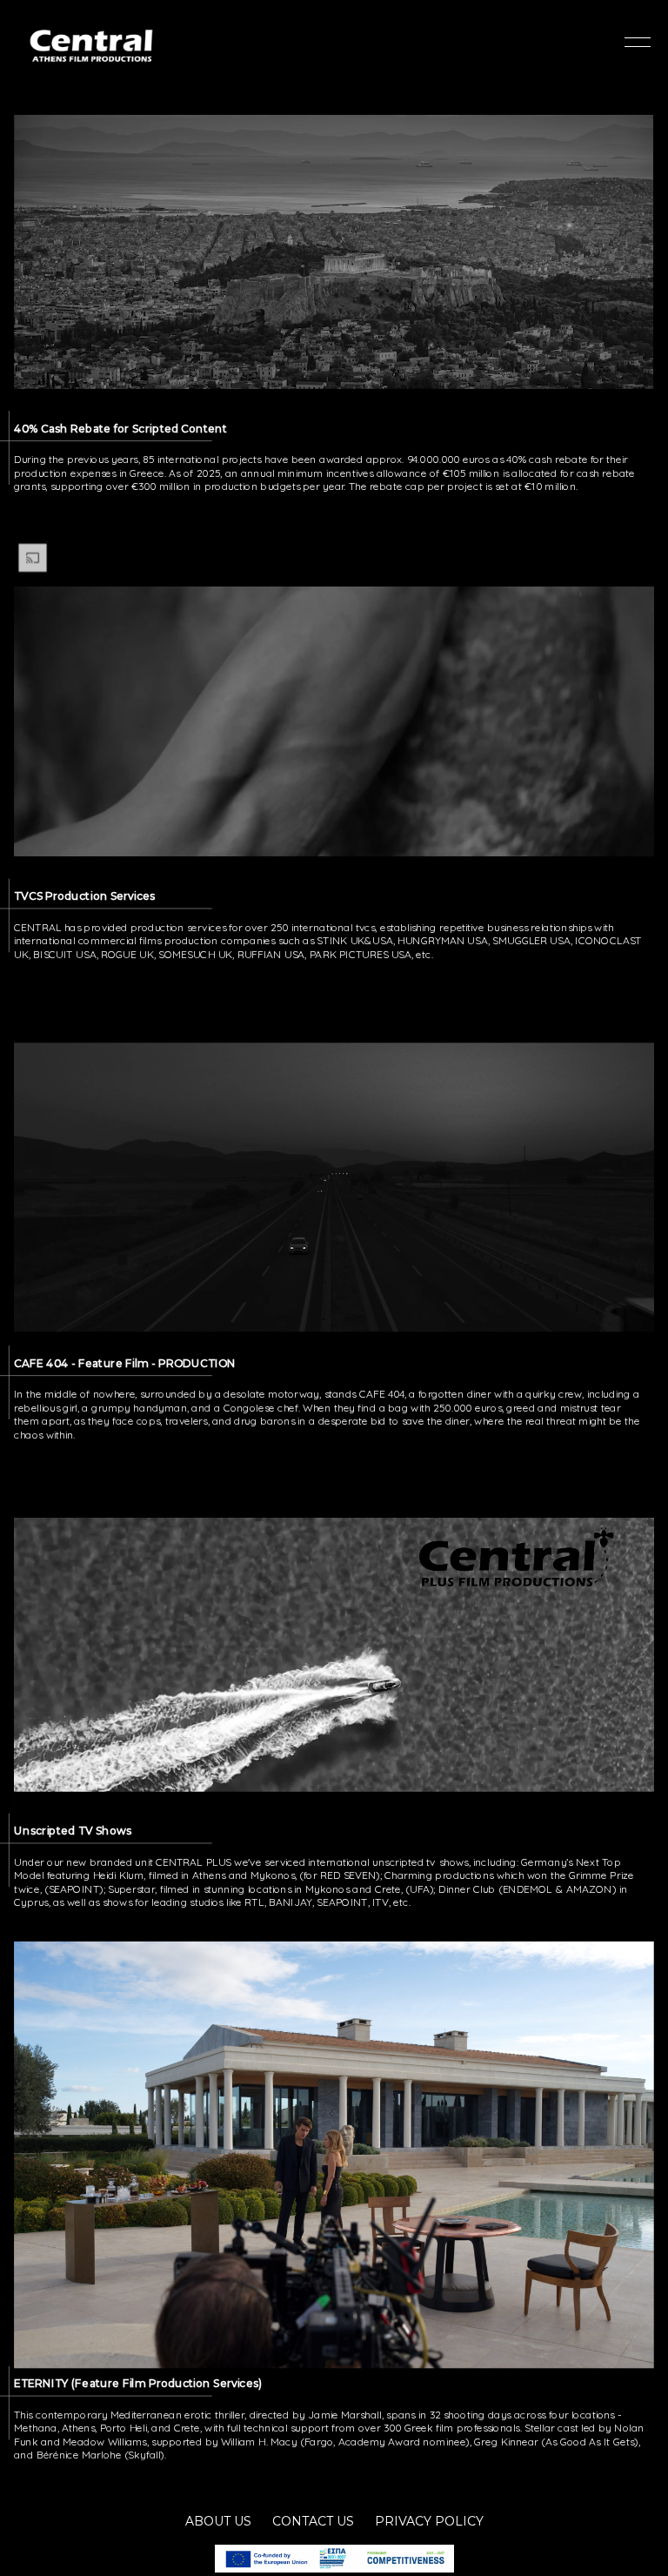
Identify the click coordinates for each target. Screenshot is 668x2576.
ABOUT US (218, 2521)
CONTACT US (313, 2521)
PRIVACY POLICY (429, 2521)
